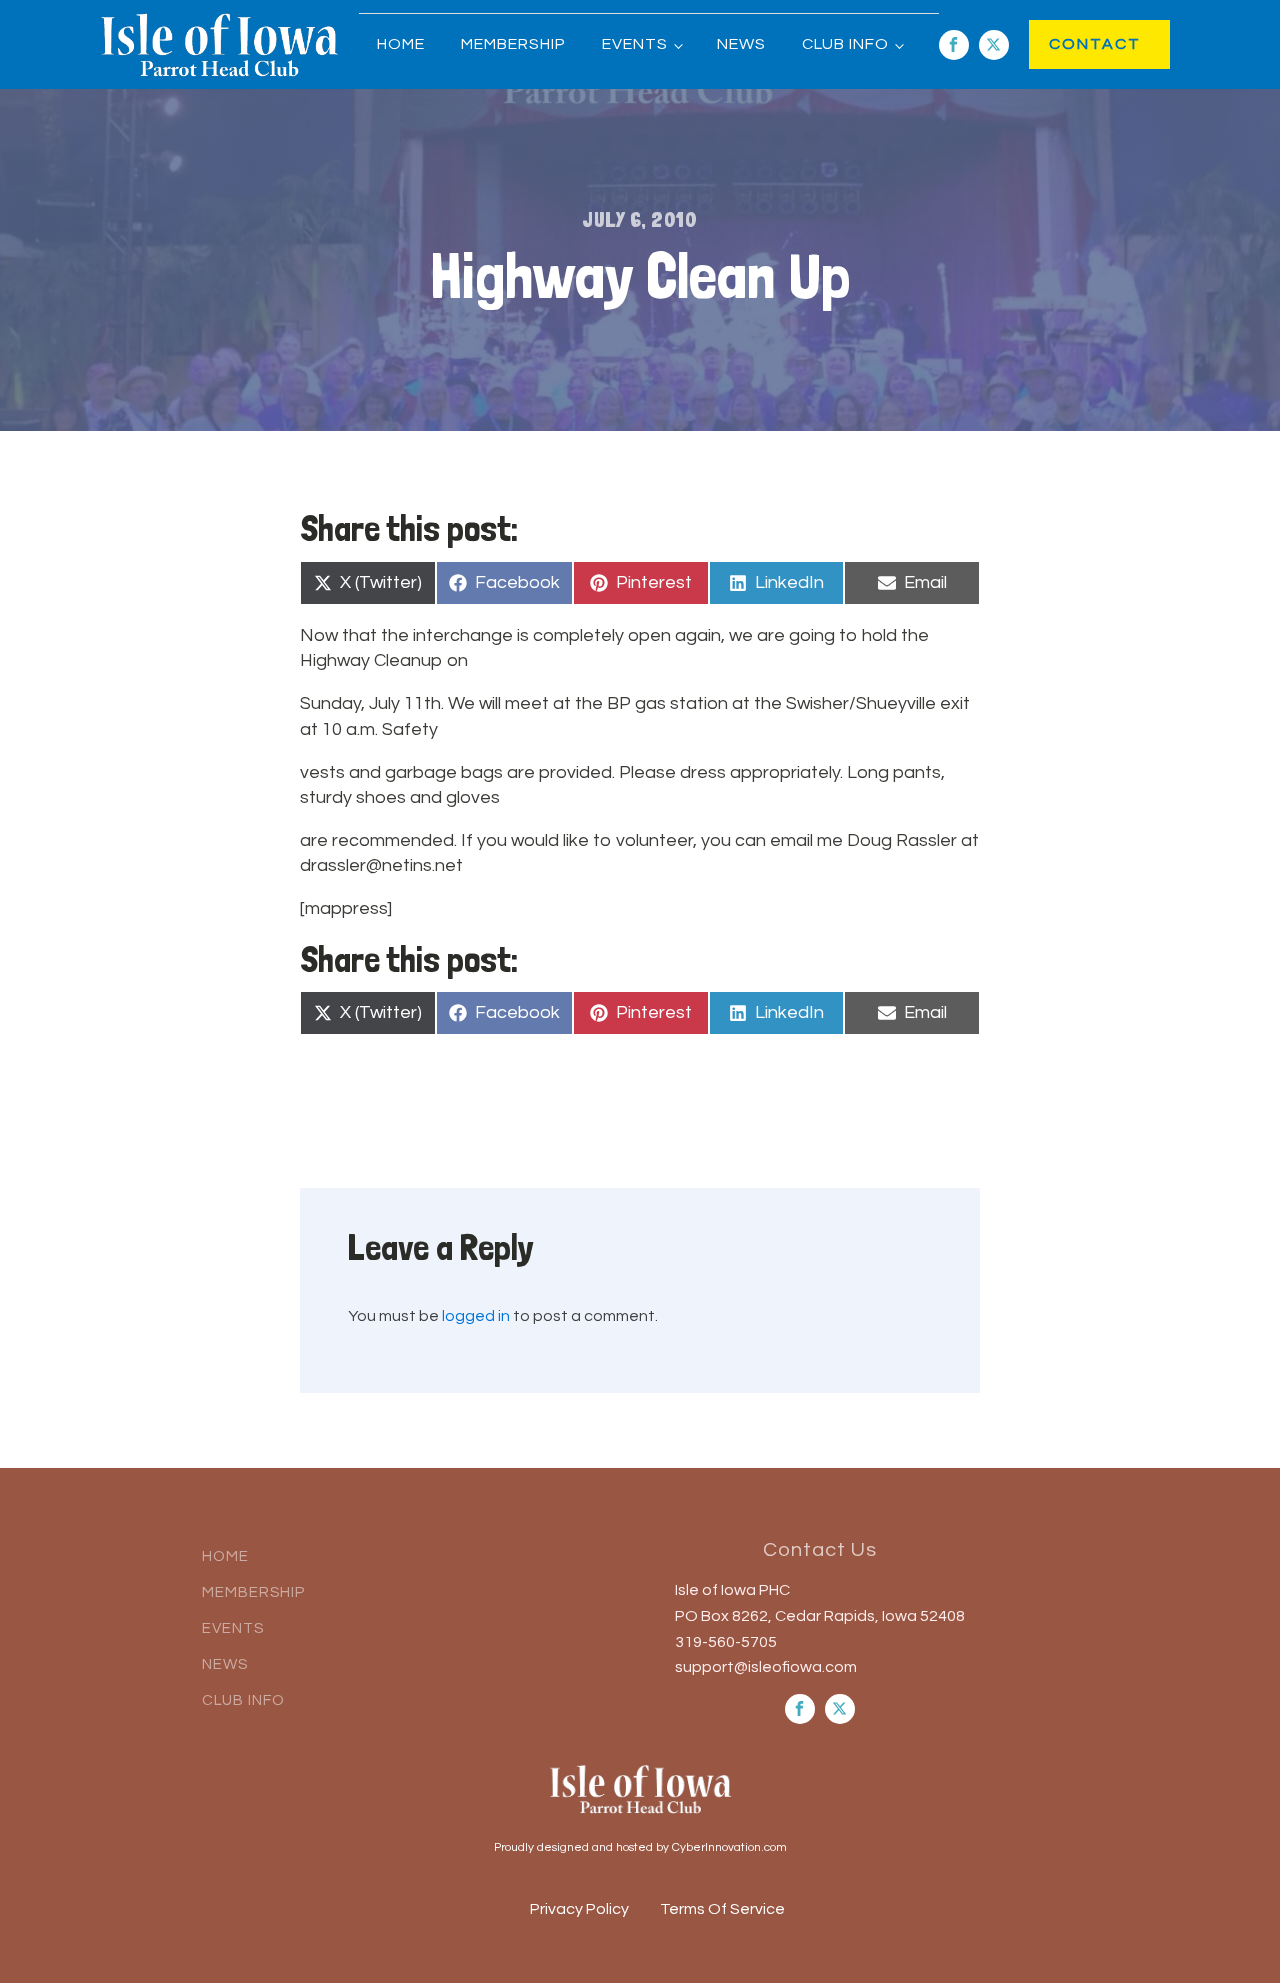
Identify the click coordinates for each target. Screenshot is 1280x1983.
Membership (513, 44)
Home (401, 44)
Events (635, 44)
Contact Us (820, 1550)
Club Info (845, 44)
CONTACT (1074, 44)
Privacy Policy (579, 1909)
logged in (476, 1316)
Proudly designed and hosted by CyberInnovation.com (640, 1847)
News (741, 44)
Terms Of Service (722, 1909)
